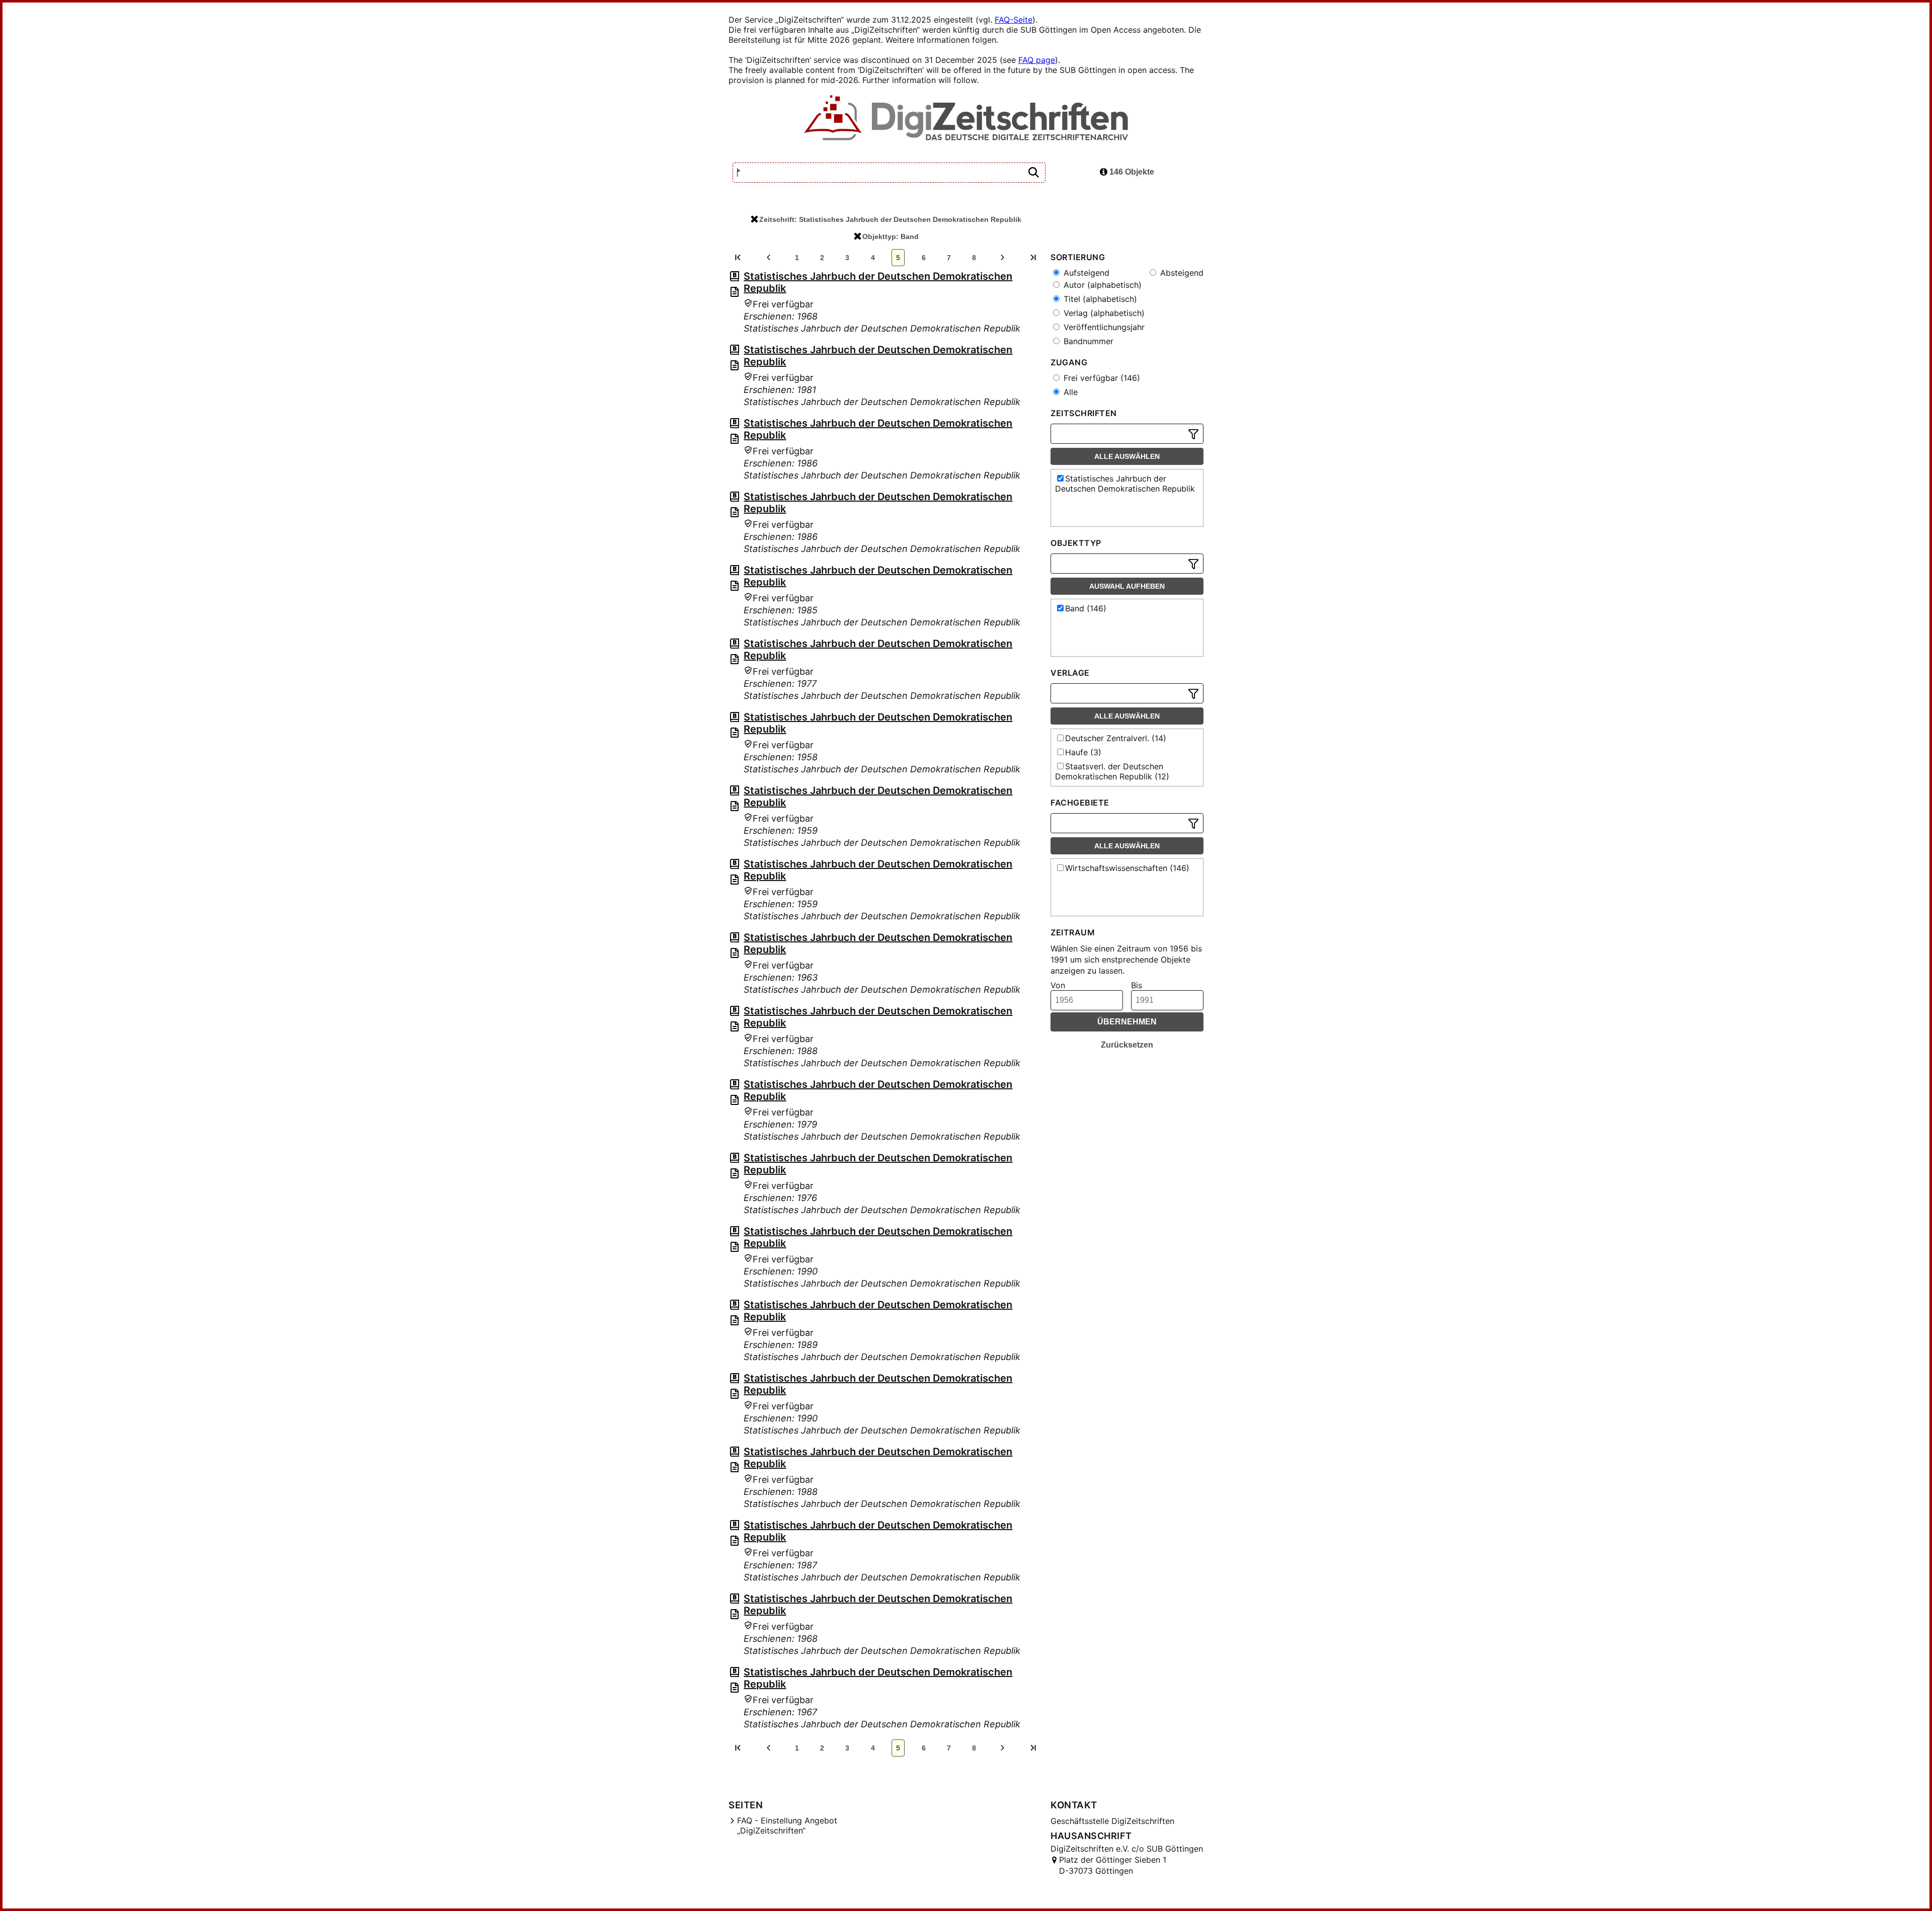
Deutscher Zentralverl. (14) (1116, 738)
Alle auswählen (1127, 456)
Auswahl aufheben (1127, 586)
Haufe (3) (1083, 752)
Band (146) (1086, 608)
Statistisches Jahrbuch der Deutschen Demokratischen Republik (1125, 484)
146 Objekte (1131, 172)
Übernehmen (1127, 1022)
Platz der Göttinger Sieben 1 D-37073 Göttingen (1113, 1865)
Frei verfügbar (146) (1101, 378)
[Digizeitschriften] (966, 119)
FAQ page (1037, 60)
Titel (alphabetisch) (1099, 299)
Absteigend (1181, 273)
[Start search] (1033, 173)
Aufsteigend (1085, 273)
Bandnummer (1087, 341)
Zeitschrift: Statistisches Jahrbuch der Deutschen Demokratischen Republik (890, 219)
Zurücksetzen (1127, 1045)
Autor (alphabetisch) (1101, 285)
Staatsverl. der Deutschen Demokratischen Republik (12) (1112, 771)
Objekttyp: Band (891, 236)
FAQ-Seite (1014, 20)
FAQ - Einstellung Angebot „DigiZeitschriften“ (787, 1825)
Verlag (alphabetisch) (1103, 313)
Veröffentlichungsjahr (1103, 327)
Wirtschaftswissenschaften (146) (1127, 868)
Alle (1069, 392)
